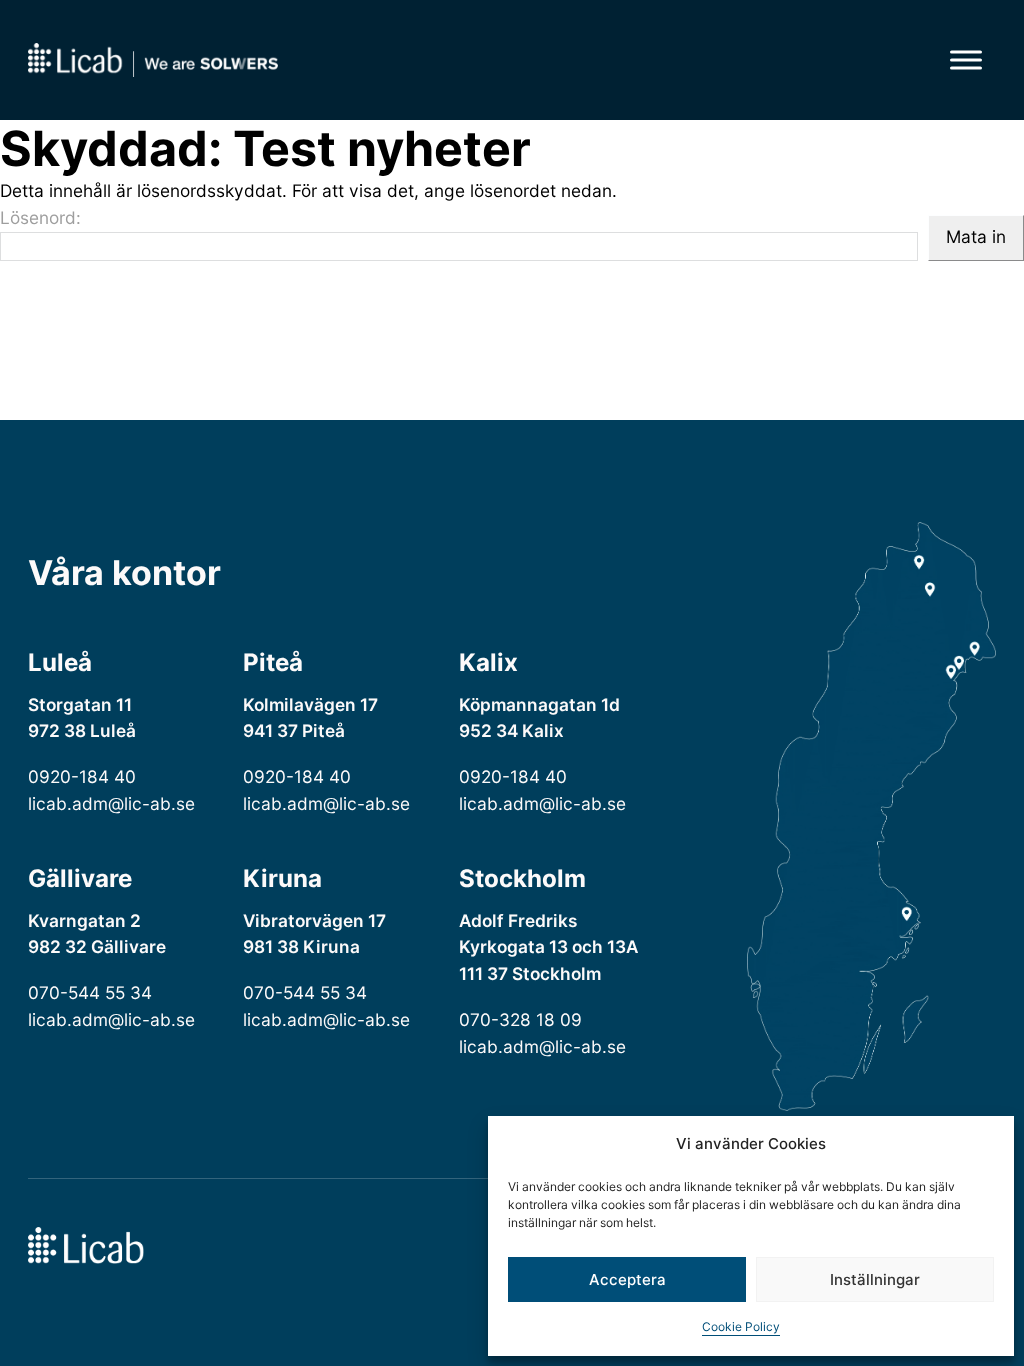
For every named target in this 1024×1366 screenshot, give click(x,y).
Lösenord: (40, 217)
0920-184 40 (82, 776)
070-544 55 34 (90, 992)
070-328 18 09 (520, 1019)
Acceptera (627, 1279)
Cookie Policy (741, 1326)
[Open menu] (966, 60)
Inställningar (875, 1279)
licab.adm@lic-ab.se (111, 803)
